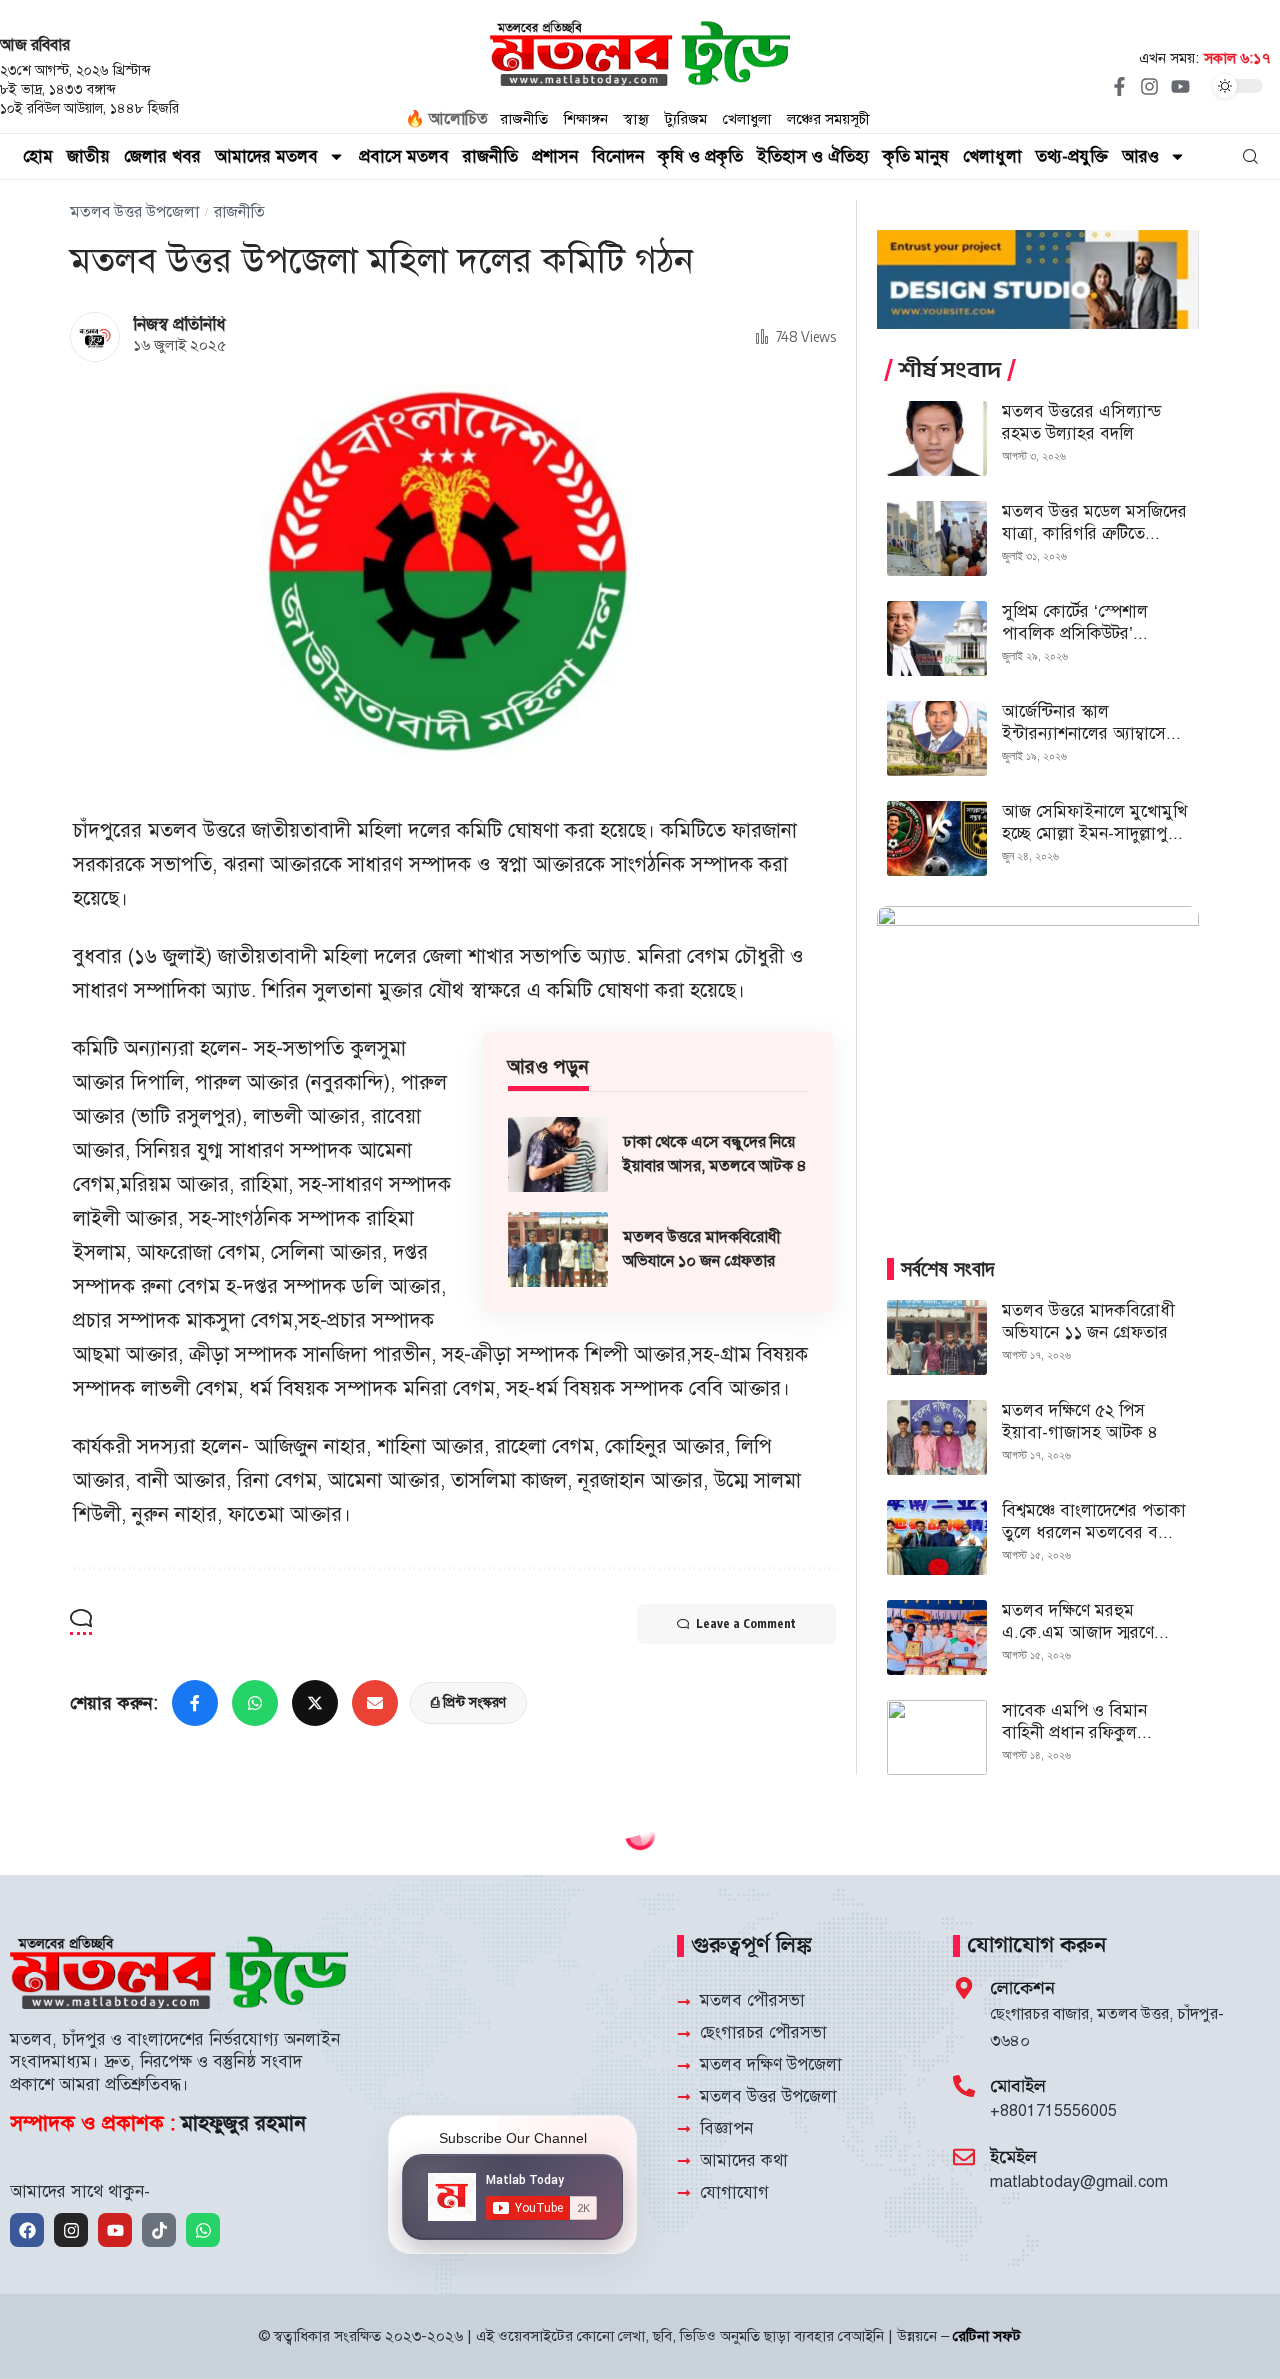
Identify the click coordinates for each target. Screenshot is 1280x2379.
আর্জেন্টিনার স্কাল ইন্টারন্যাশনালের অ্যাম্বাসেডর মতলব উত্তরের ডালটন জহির (1093, 733)
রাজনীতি (239, 212)
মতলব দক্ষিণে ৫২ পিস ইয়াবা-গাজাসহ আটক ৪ (1080, 1421)
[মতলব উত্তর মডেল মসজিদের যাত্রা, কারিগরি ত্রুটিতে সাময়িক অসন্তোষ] (937, 538)
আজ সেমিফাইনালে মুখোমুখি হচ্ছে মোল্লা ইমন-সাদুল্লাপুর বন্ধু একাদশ (1094, 833)
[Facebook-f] (1119, 86)
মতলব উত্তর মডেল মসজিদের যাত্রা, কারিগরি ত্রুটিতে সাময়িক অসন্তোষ (1094, 533)
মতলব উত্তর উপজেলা (134, 212)
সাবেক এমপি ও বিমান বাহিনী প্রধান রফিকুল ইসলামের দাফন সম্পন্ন (1074, 1732)
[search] (1250, 157)
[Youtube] (1180, 86)
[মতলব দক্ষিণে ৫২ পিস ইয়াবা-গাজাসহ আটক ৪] (937, 1437)
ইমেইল (1013, 2157)
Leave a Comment (746, 1623)
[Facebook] (27, 2230)
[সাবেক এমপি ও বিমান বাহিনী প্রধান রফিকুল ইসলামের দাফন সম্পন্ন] (937, 1737)
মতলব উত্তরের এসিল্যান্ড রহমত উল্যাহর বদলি (1081, 422)
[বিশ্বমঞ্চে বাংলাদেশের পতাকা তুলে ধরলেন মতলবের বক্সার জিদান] (937, 1537)
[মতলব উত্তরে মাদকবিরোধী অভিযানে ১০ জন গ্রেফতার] (558, 1249)
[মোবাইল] (964, 2086)
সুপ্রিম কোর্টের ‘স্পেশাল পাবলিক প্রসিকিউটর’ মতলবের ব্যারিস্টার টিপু (1078, 633)
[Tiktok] (159, 2230)
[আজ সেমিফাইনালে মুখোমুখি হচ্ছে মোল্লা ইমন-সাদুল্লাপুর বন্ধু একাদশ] (937, 838)
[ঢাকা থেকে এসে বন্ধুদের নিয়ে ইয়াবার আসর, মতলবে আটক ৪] (558, 1154)
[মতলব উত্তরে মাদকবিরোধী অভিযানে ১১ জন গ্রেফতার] (937, 1337)
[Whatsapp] (203, 2230)
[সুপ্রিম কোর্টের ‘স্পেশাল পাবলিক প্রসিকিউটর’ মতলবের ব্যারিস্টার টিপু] (937, 638)
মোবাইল (1018, 2086)
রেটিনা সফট (987, 2336)
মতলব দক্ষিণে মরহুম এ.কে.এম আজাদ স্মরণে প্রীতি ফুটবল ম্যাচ (1078, 1632)
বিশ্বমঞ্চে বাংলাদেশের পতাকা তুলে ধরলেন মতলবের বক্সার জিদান (1094, 1532)
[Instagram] (1150, 86)
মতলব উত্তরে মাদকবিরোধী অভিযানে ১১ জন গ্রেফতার (1088, 1321)
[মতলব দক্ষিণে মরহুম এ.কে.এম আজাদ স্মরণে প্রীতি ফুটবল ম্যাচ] (937, 1637)
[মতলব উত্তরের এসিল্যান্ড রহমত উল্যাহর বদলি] (937, 438)
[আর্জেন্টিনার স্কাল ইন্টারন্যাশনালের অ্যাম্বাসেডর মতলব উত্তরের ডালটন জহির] (937, 738)
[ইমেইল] (964, 2157)
